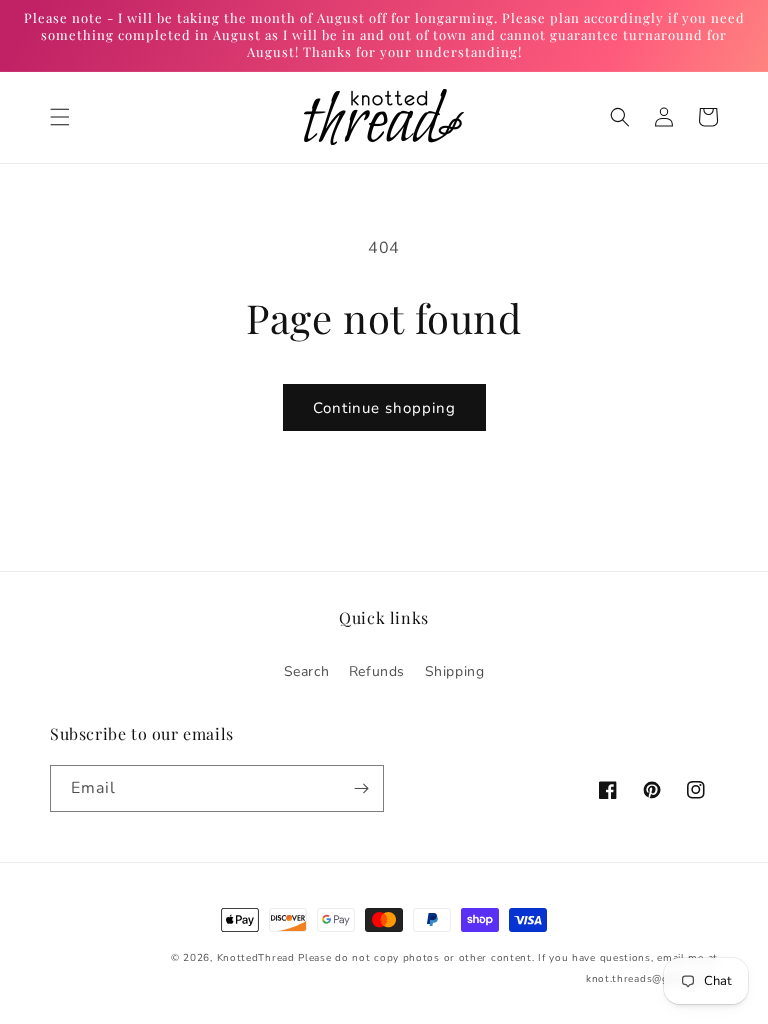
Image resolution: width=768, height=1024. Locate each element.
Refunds (377, 671)
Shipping (455, 671)
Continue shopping (384, 408)
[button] (60, 117)
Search (307, 671)
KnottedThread (256, 958)
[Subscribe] (361, 788)
